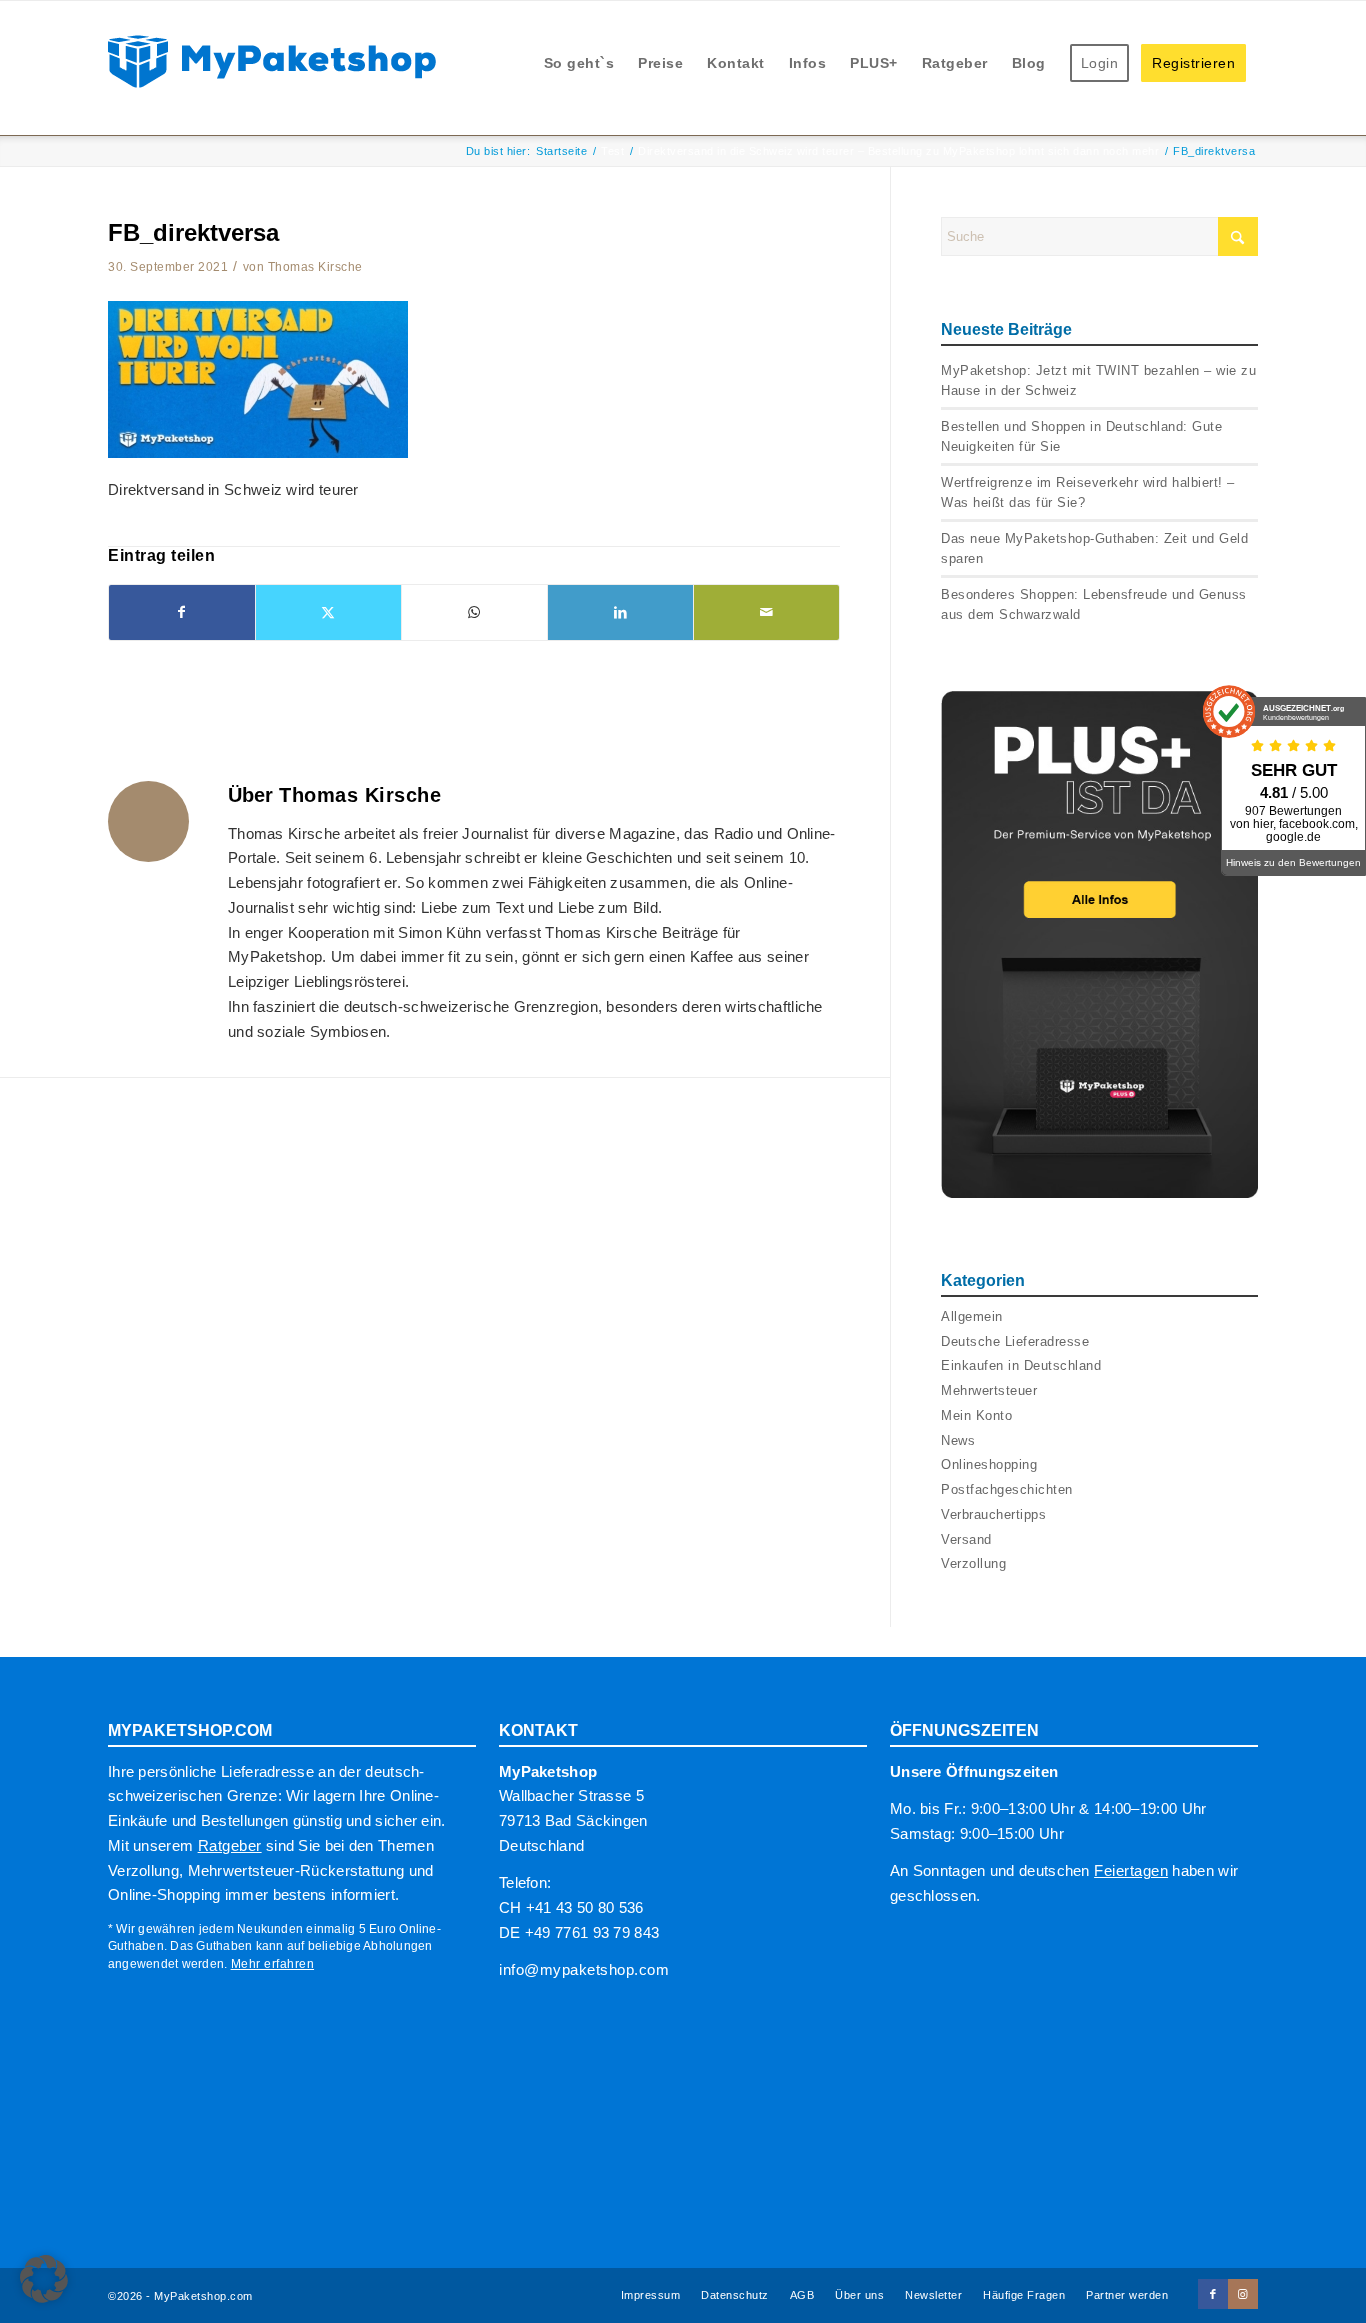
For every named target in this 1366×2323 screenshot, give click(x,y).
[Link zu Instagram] (1243, 2294)
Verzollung (973, 1563)
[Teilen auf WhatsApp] (474, 612)
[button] (44, 2279)
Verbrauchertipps (993, 1514)
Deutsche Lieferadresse (1015, 1341)
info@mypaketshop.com (584, 1969)
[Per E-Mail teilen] (766, 612)
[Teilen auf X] (328, 612)
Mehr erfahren (273, 1964)
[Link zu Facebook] (1213, 2294)
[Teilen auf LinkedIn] (620, 612)
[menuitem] (579, 63)
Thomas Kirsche (315, 267)
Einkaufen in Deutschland (1021, 1365)
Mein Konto (976, 1415)
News (958, 1440)
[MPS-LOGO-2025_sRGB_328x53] (272, 59)
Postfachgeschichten (1007, 1489)
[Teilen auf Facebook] (182, 612)
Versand (966, 1539)
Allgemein (972, 1316)
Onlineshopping (989, 1464)
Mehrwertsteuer (989, 1390)
